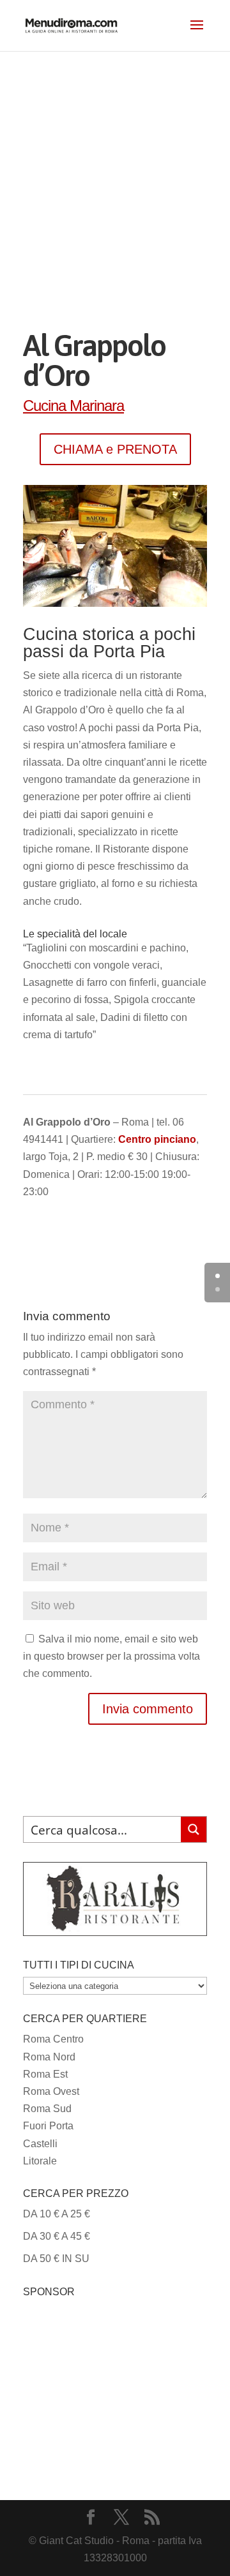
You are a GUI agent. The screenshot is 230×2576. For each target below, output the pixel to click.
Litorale (40, 2161)
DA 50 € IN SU (56, 2259)
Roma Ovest (51, 2091)
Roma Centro (53, 2039)
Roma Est (45, 2074)
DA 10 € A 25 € (57, 2214)
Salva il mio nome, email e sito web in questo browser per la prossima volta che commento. (111, 1656)
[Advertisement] (115, 172)
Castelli (40, 2144)
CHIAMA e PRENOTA (115, 449)
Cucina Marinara (73, 406)
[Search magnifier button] (194, 1829)
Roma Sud (47, 2109)
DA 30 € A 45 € (57, 2236)
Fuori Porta (48, 2126)
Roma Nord (49, 2057)
